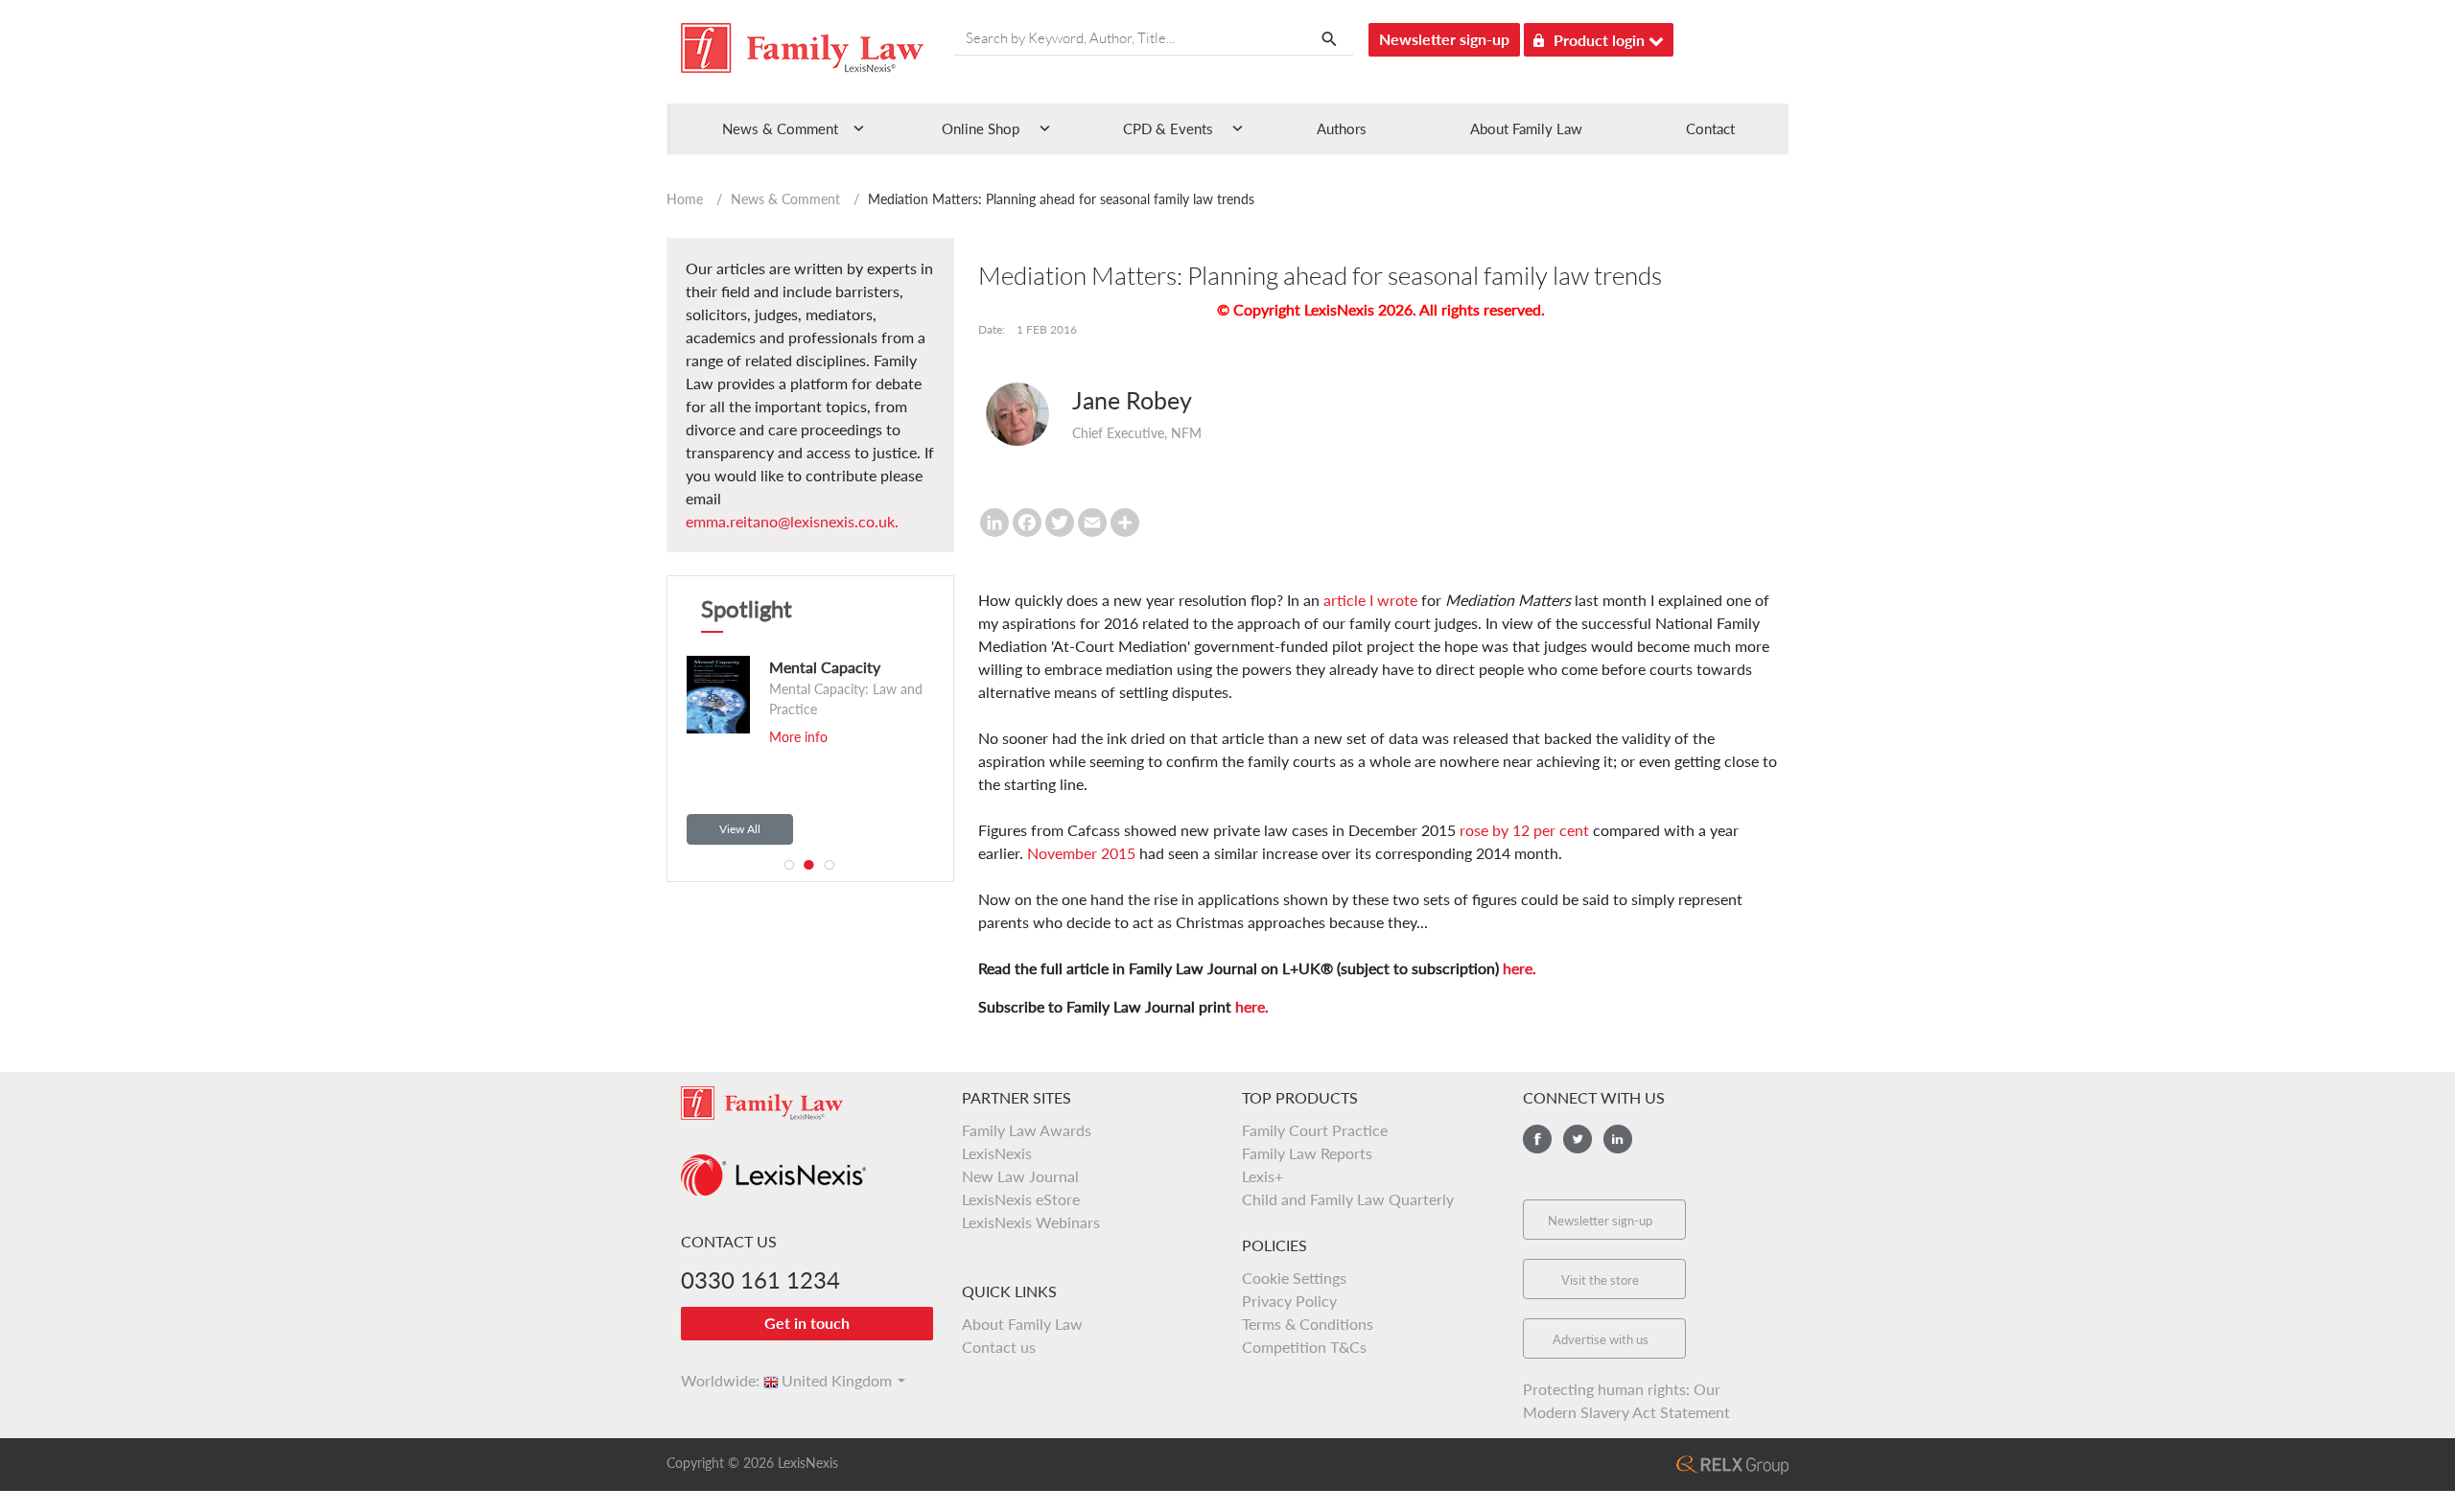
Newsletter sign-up (1444, 39)
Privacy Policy (1289, 1301)
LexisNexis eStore (1021, 1199)
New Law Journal (1020, 1176)
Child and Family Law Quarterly (1348, 1199)
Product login (1601, 40)
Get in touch (807, 1323)
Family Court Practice (1315, 1130)
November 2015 (1081, 853)
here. (1520, 968)
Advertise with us (1601, 1339)
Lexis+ (1263, 1176)
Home (685, 199)
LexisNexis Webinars (1031, 1222)
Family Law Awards (1027, 1130)
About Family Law (1526, 128)
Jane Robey (1132, 400)
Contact (1710, 128)
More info (731, 737)
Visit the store (1600, 1280)
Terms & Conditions (1308, 1324)
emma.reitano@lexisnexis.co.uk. (792, 521)
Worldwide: (712, 1380)
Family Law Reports (1307, 1153)
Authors (1342, 128)
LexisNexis (997, 1153)
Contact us (999, 1347)
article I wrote (1370, 600)
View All (740, 829)
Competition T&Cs (1304, 1347)
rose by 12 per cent (1524, 830)
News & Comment (785, 199)
